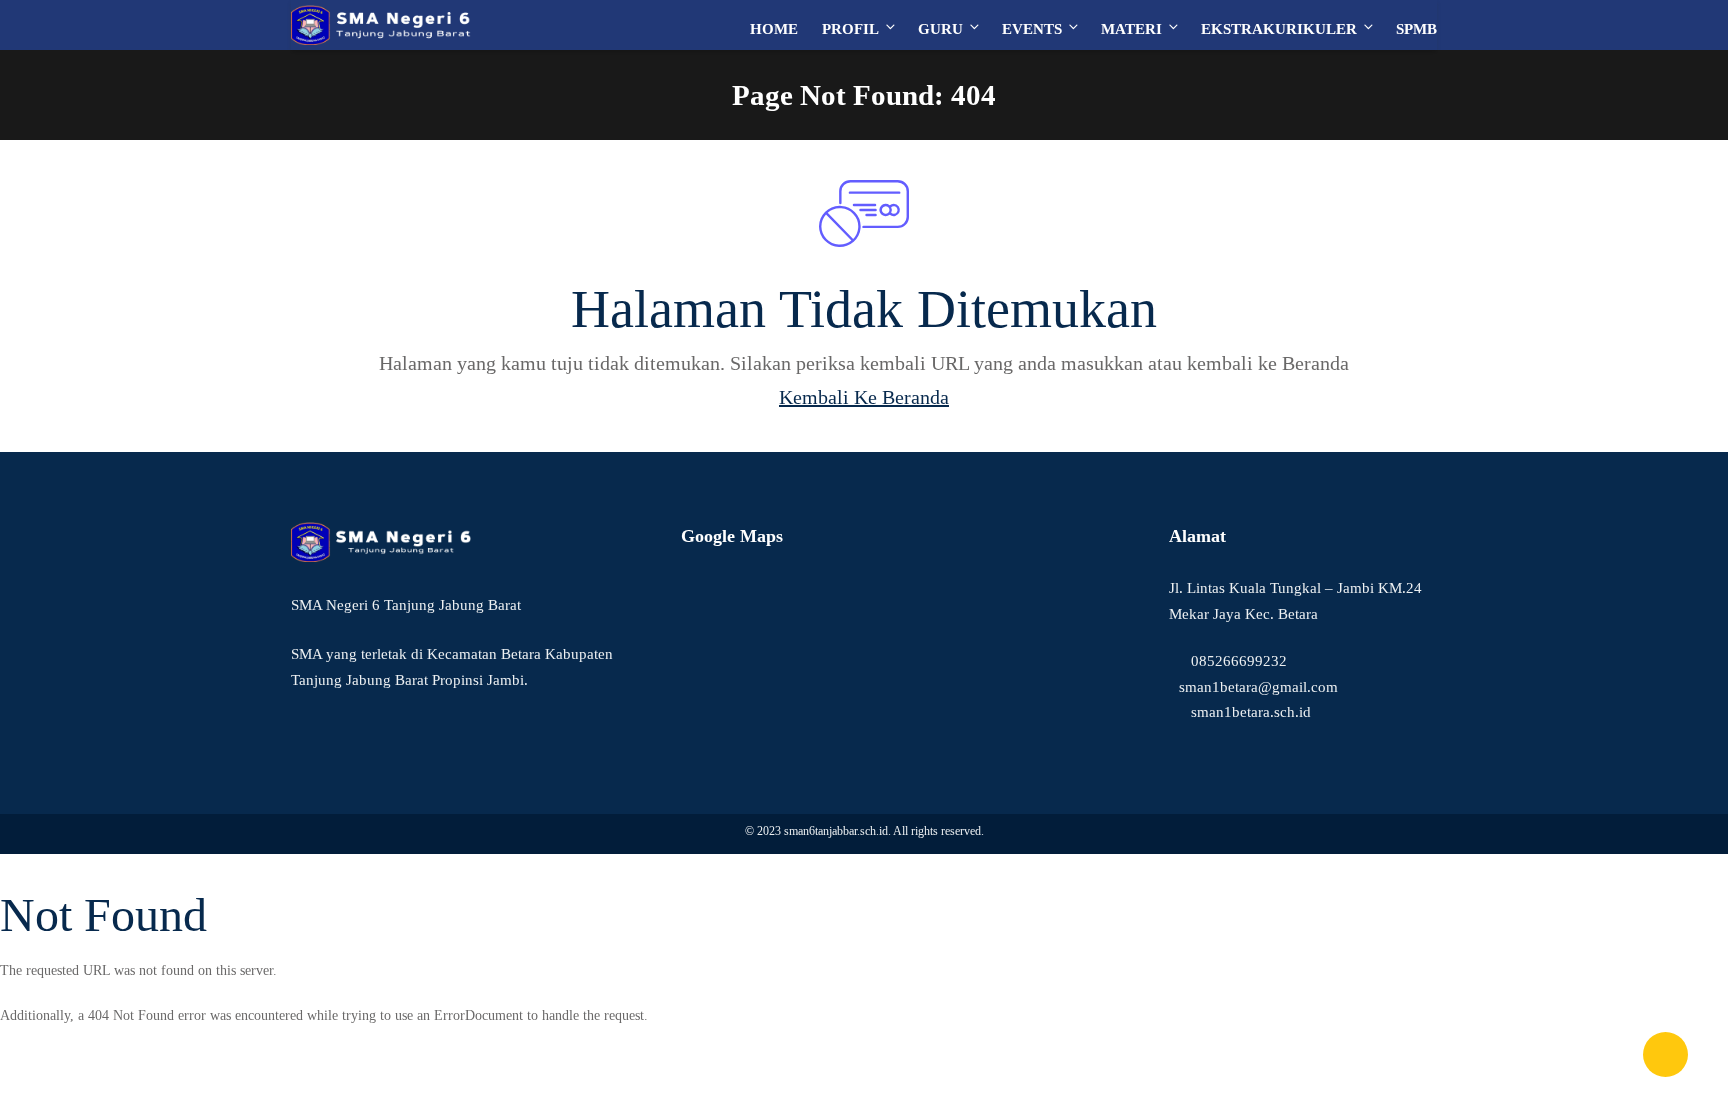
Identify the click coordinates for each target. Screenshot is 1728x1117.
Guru (940, 29)
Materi (1131, 29)
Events (1032, 29)
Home (774, 29)
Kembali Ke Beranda (864, 397)
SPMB (1416, 29)
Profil (850, 29)
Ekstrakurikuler (1279, 29)
